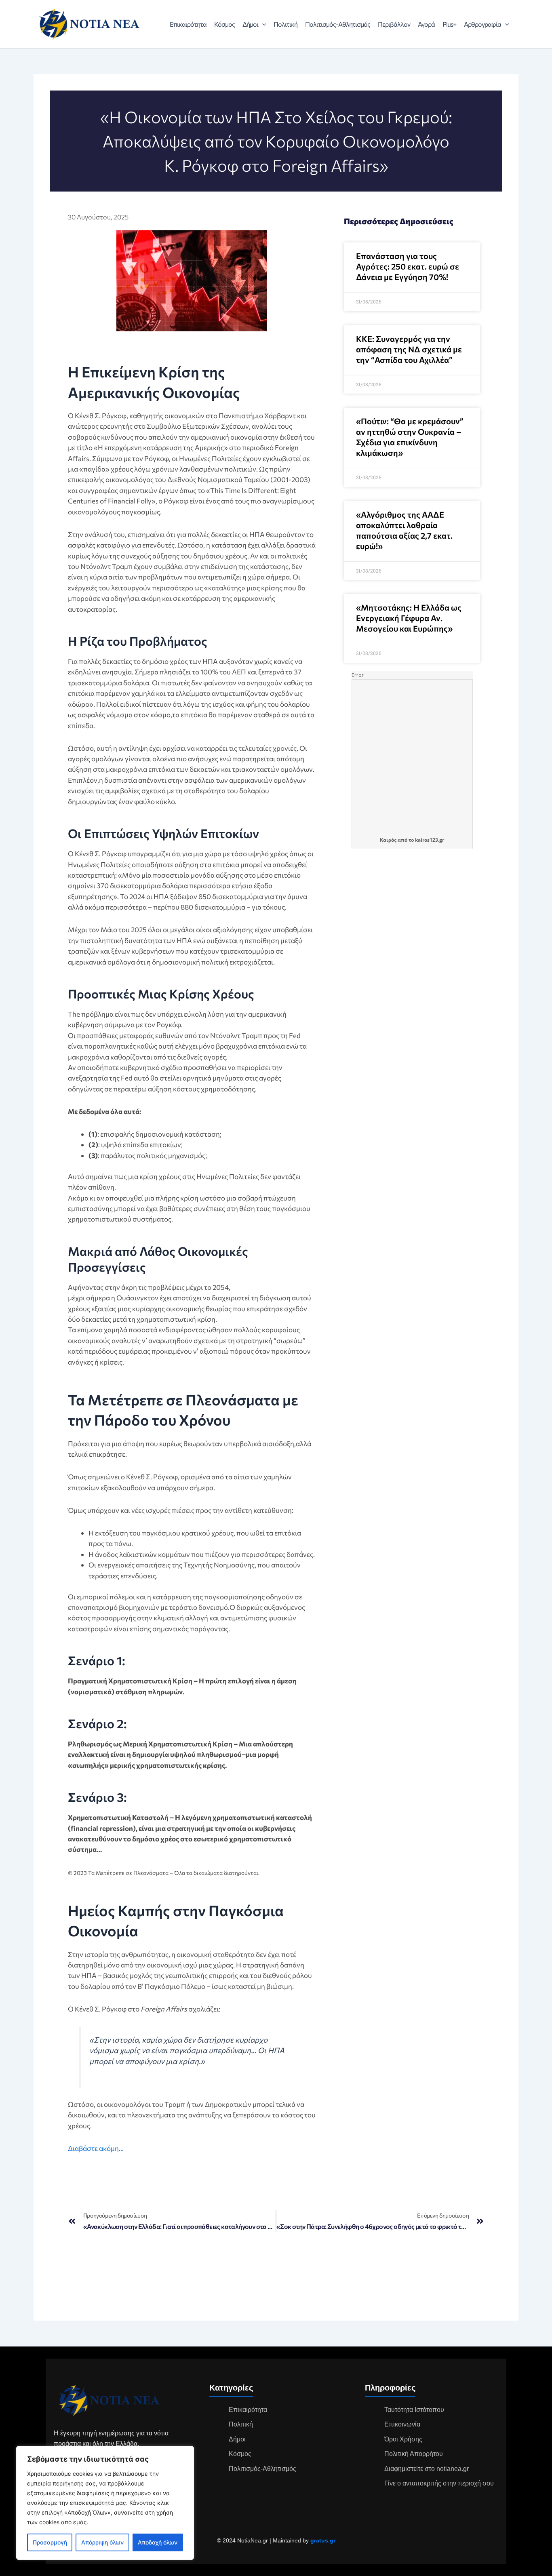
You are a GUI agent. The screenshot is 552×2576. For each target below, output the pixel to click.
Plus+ (449, 24)
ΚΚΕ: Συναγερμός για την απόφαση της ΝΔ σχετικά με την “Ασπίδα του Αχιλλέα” (409, 349)
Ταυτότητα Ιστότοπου (414, 2410)
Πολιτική (285, 24)
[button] (262, 24)
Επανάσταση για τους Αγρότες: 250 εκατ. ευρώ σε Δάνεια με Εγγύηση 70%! (408, 266)
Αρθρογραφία (482, 24)
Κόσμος (224, 24)
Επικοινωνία (402, 2424)
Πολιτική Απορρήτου (414, 2454)
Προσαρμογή (50, 2542)
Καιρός (388, 840)
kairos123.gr (430, 840)
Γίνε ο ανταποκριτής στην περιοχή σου (439, 2483)
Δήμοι (250, 24)
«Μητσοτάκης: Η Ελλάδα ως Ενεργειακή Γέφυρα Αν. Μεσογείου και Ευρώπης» (409, 618)
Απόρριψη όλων (102, 2542)
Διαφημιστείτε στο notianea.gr (427, 2469)
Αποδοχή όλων (158, 2542)
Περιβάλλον (394, 24)
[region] (105, 2503)
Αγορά (426, 24)
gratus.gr (323, 2540)
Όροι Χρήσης (403, 2439)
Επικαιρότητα (188, 24)
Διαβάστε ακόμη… (96, 2148)
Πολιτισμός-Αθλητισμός (338, 24)
